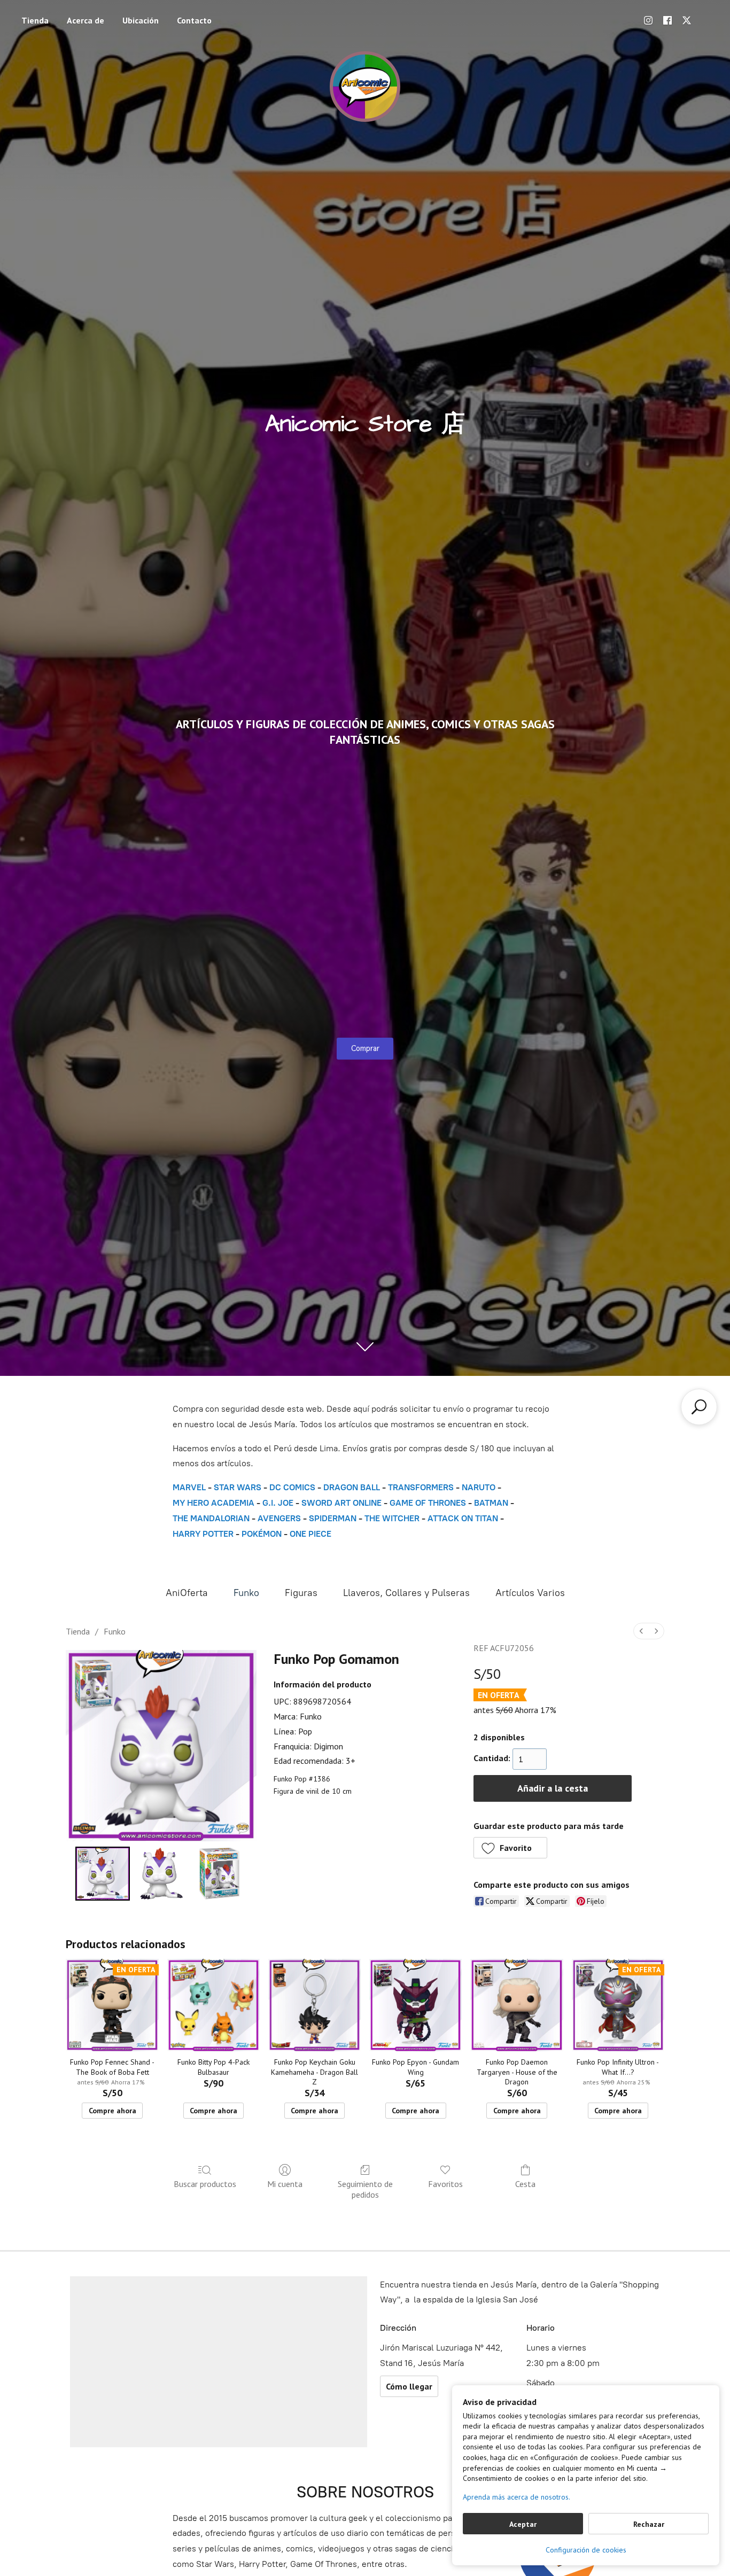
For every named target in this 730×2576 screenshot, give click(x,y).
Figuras (301, 1593)
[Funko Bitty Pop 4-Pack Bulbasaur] (213, 2005)
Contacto (194, 20)
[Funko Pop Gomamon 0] (103, 1874)
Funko (246, 1593)
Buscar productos (205, 2184)
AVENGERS (279, 1518)
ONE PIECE (310, 1534)
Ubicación (141, 20)
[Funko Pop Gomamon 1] (161, 1874)
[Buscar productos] (699, 1407)
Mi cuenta (285, 2184)
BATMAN (491, 1503)
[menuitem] (641, 1631)
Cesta (525, 2184)
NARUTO (479, 1487)
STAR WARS (238, 1487)
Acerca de (86, 20)
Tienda (35, 20)
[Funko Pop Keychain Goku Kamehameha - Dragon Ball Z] (314, 2005)
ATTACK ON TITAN (463, 1518)
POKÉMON (262, 1534)
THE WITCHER (392, 1518)
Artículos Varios (530, 1593)
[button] (511, 1848)
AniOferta (187, 1593)
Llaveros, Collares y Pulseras (406, 1593)
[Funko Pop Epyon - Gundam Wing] (416, 2005)
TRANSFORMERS (422, 1487)
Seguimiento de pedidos (365, 2189)
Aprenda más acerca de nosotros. (517, 2497)
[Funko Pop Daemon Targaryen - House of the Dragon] (517, 2005)
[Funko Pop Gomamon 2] (220, 1874)
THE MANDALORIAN (211, 1518)
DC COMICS (292, 1487)
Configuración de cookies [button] (586, 2550)
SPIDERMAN (333, 1518)
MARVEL (189, 1487)
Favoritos (445, 2184)
